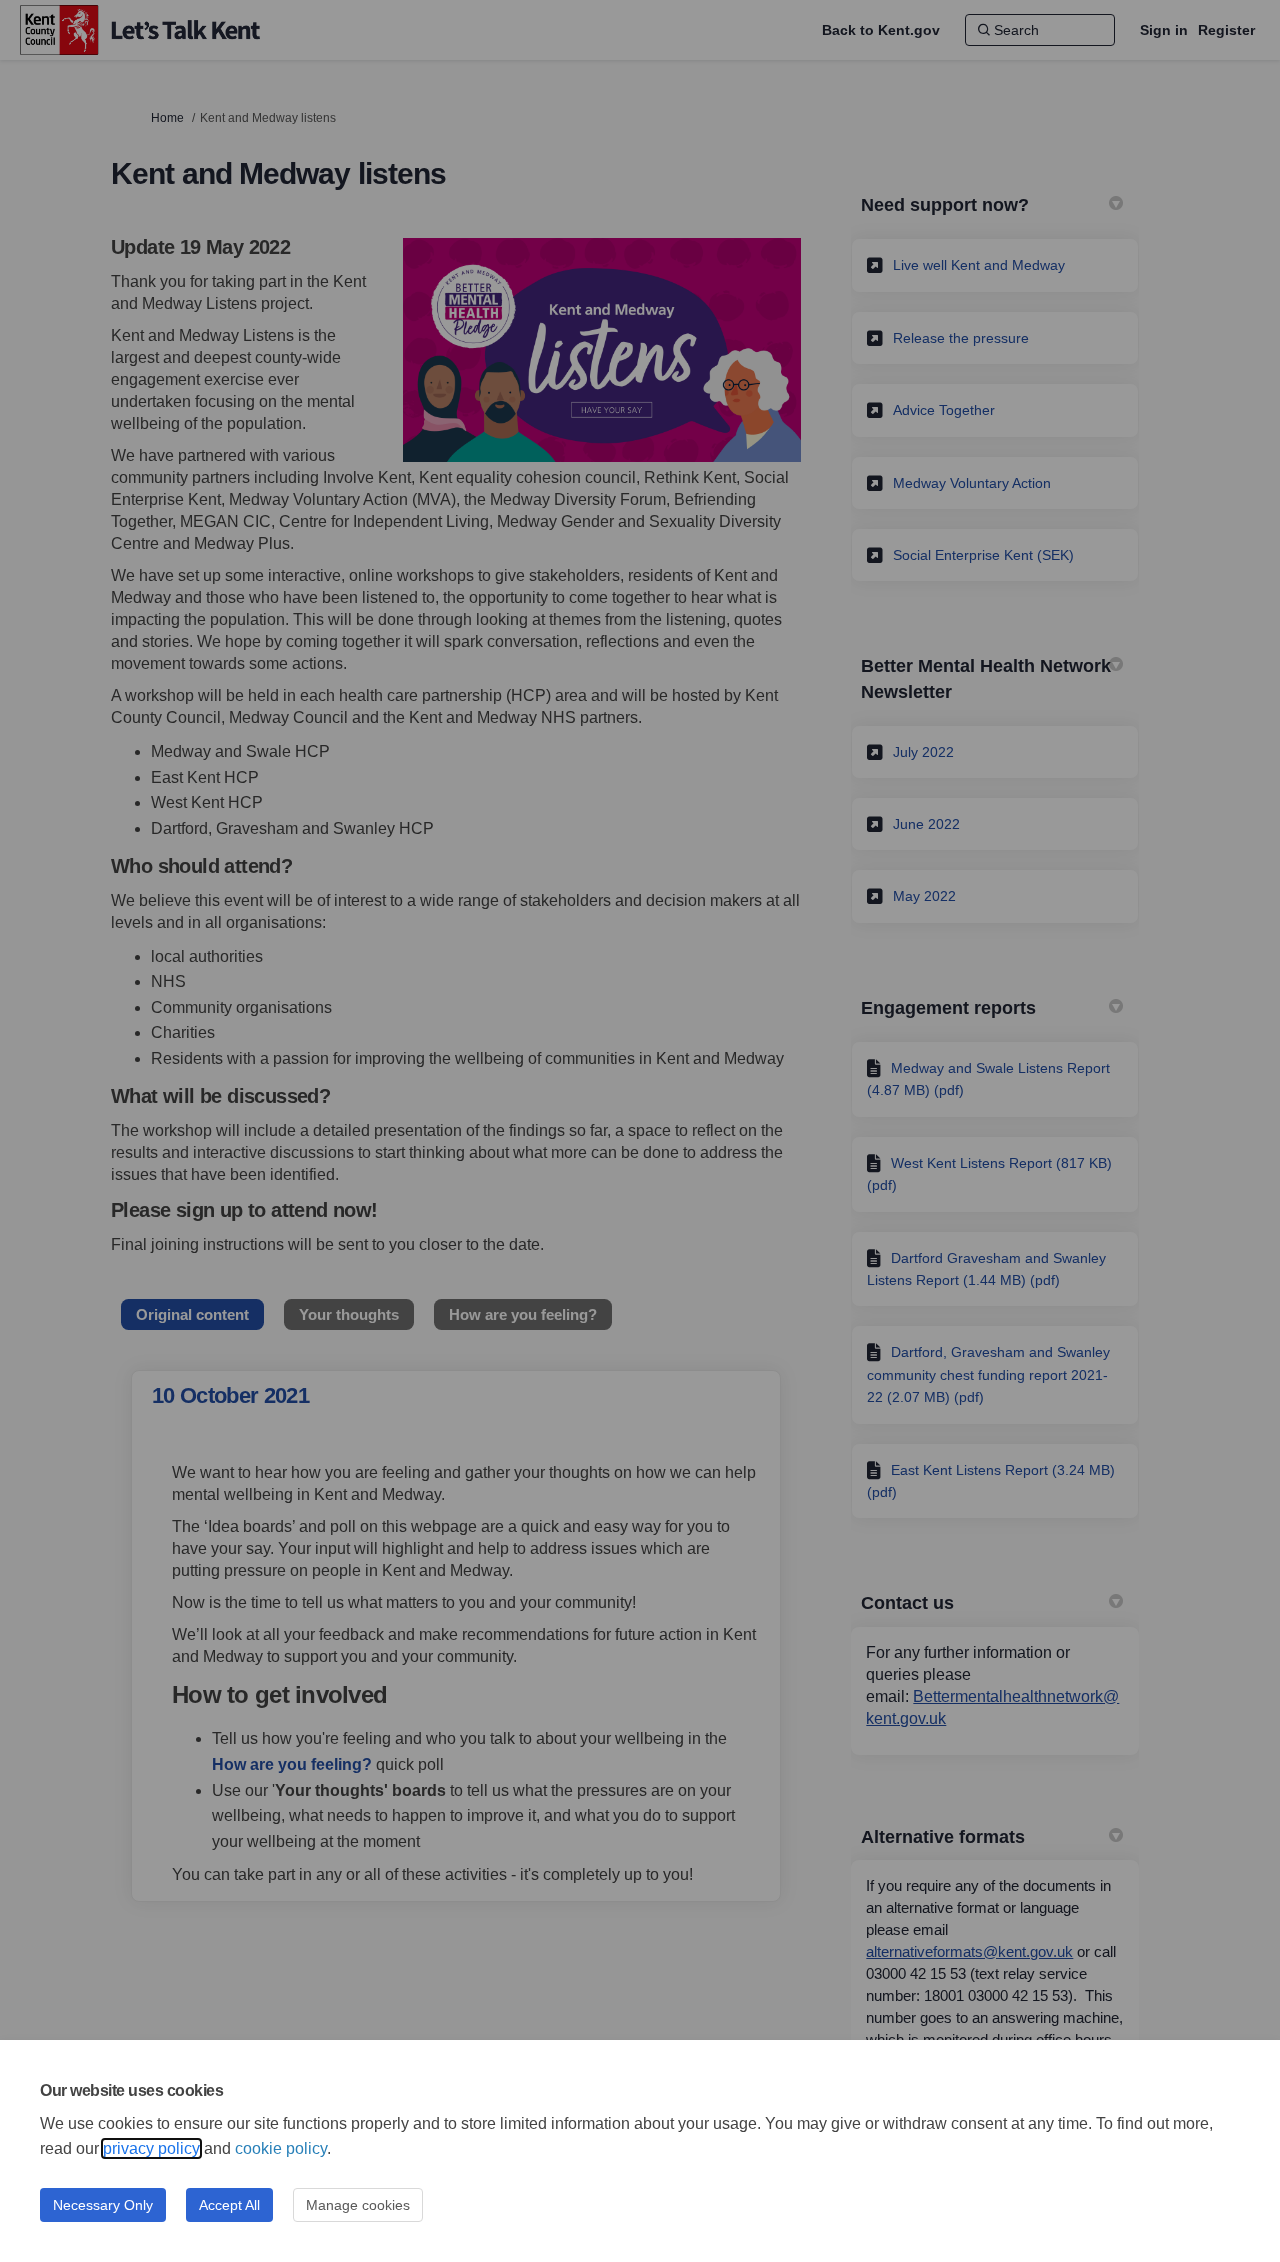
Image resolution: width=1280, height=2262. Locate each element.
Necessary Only (103, 2205)
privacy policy (151, 2148)
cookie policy (281, 2148)
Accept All (229, 2205)
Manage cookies (358, 2205)
